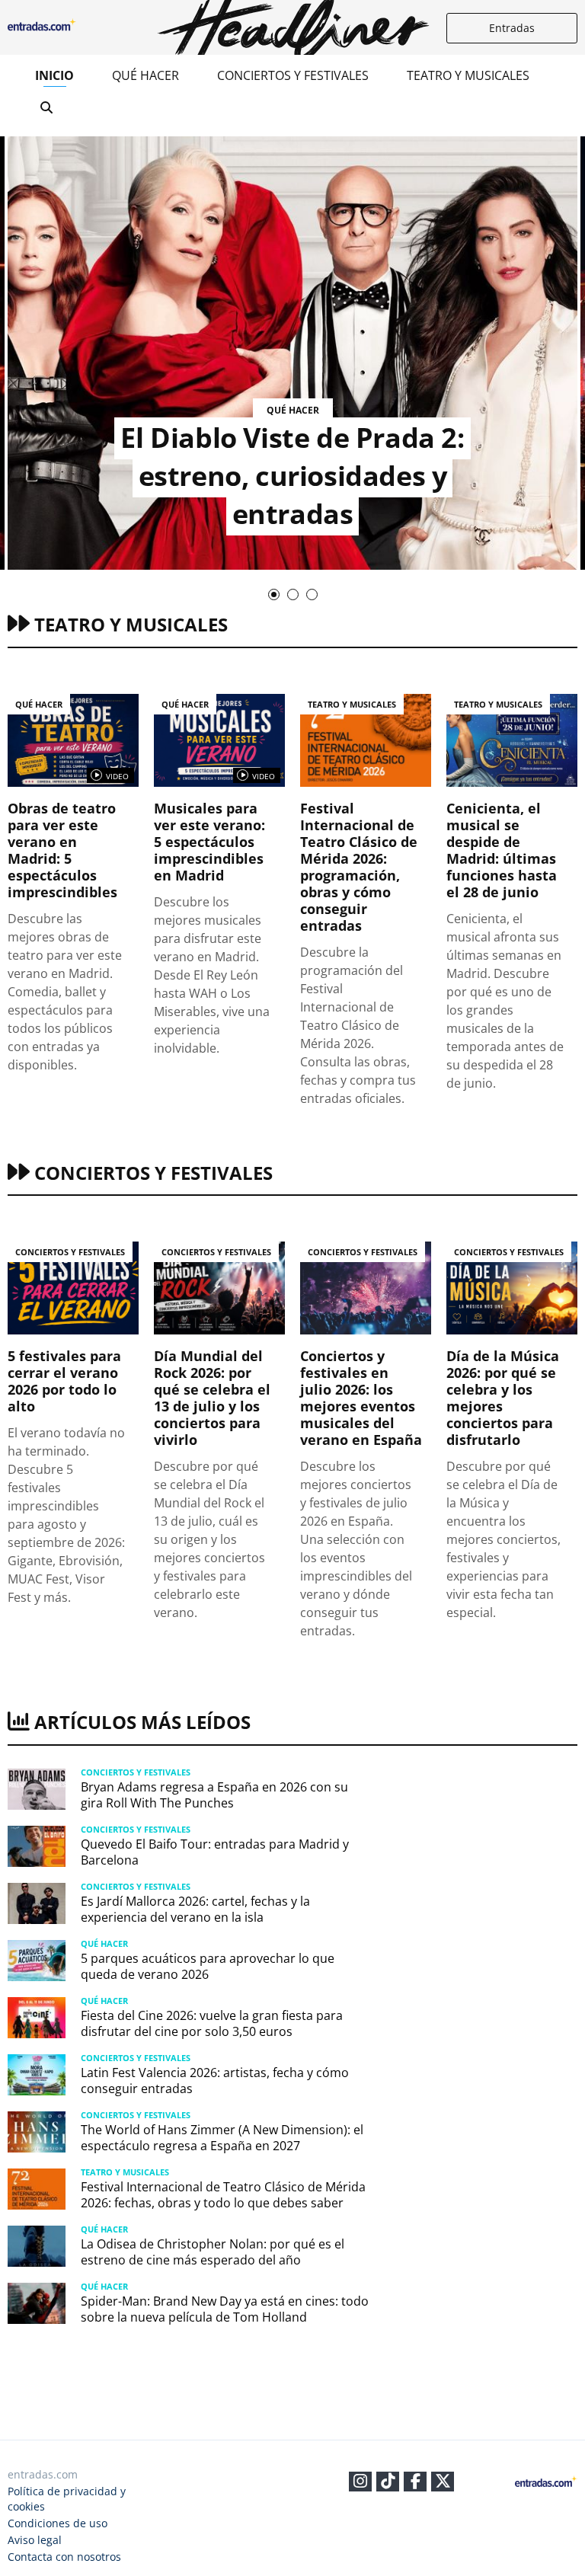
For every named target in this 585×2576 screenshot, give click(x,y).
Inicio (54, 75)
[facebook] (416, 2483)
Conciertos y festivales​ (293, 75)
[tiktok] (388, 2483)
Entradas (512, 28)
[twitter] (443, 2483)
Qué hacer (145, 75)
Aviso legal (35, 2540)
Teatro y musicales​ (468, 75)
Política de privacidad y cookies (67, 2499)
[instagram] (360, 2483)
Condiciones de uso (58, 2523)
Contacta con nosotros (64, 2557)
